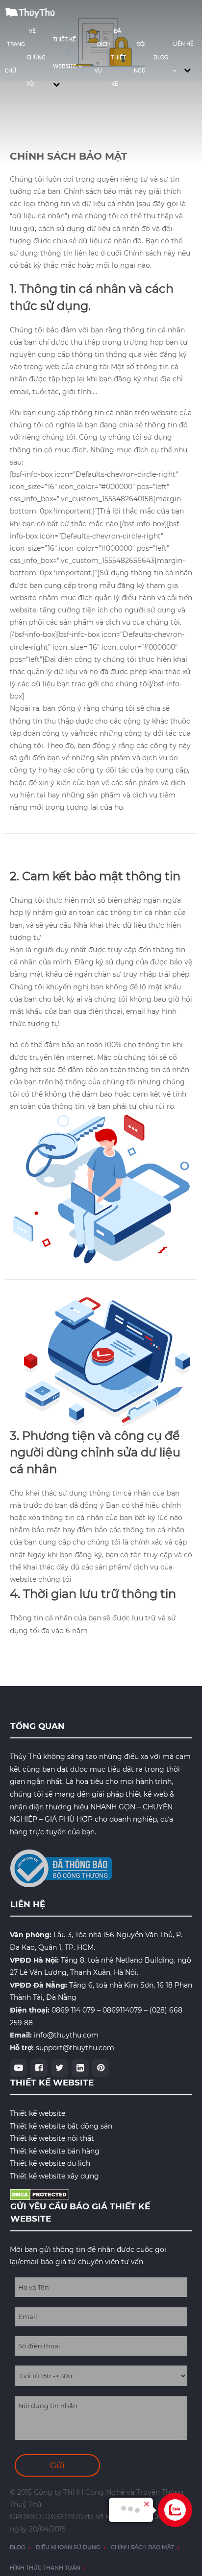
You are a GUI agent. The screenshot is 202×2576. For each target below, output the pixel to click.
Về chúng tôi (36, 58)
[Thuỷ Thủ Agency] (34, 11)
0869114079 (122, 2010)
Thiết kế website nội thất (52, 2138)
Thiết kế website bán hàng (55, 2151)
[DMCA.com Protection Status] (39, 2194)
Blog (161, 58)
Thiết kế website (38, 2113)
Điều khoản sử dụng (68, 2547)
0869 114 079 (73, 2010)
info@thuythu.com (66, 2035)
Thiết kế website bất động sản (61, 2126)
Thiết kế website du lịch (50, 2163)
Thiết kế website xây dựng (54, 2176)
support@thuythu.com (75, 2048)
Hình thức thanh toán (45, 2568)
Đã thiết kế (119, 58)
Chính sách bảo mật (142, 2547)
